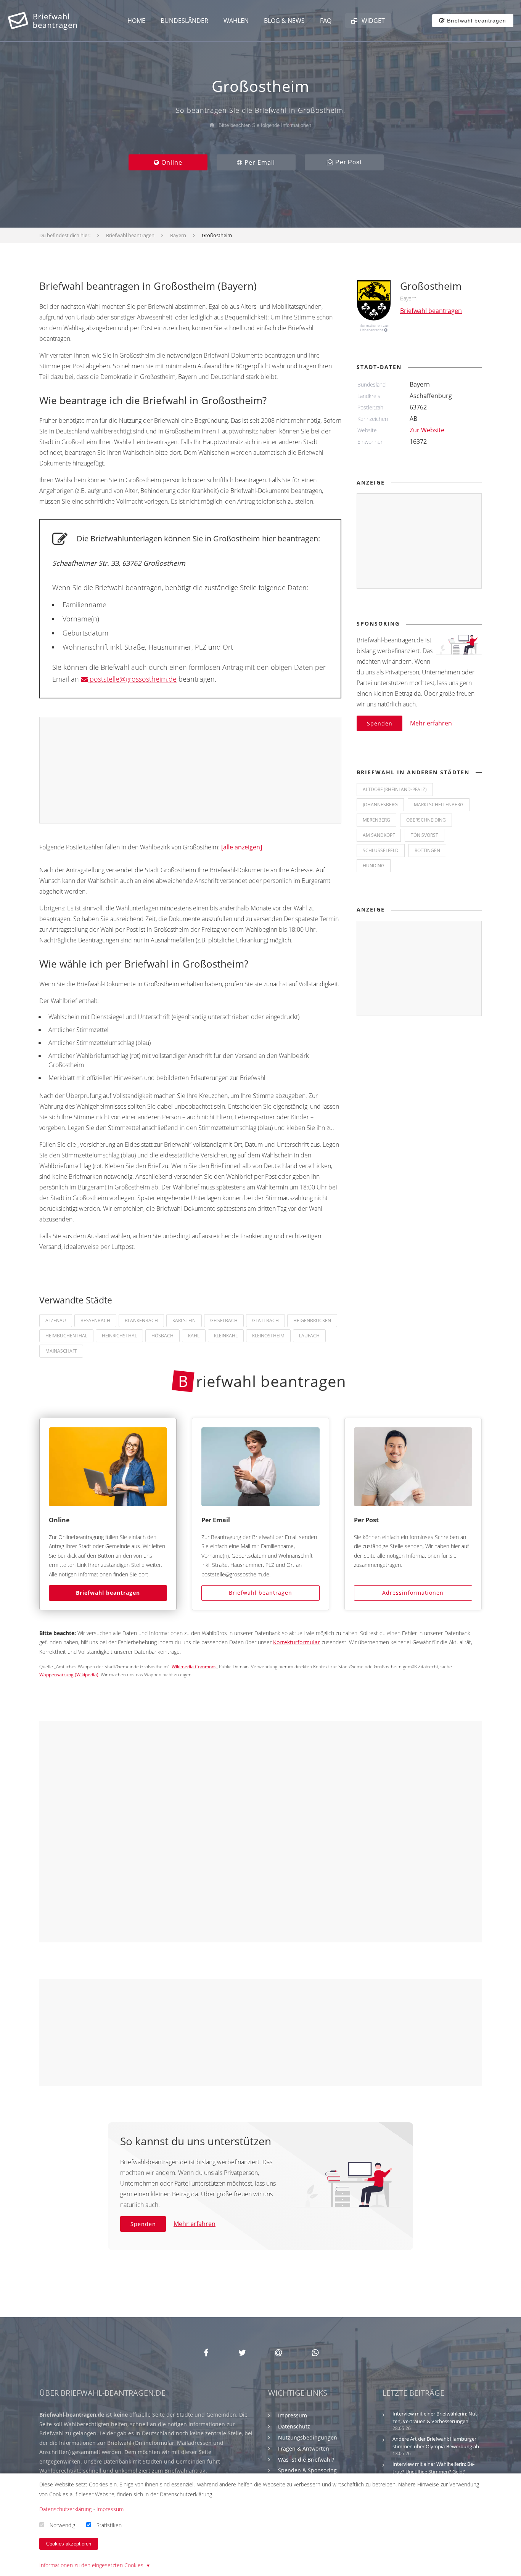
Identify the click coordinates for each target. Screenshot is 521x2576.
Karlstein (184, 1320)
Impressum (293, 2415)
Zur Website (427, 430)
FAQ (326, 21)
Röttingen (427, 850)
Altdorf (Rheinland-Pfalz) (395, 789)
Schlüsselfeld (381, 850)
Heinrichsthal (119, 1336)
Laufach (309, 1336)
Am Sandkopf (379, 835)
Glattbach (265, 1320)
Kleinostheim (268, 1336)
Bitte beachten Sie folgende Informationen (264, 125)
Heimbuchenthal (66, 1336)
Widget (372, 21)
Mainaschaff (61, 1351)
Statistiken (109, 2525)
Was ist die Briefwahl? (306, 2460)
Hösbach (162, 1336)
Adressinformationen (413, 1593)
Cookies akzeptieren (69, 2544)
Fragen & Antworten (304, 2448)
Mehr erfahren (431, 723)
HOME (136, 21)
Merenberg (376, 820)
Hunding (374, 866)
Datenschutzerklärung (65, 2509)
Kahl (194, 1336)
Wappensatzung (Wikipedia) (69, 1675)
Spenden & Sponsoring (307, 2470)
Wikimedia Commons (194, 1667)
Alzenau (56, 1320)
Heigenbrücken (312, 1320)
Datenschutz (294, 2426)
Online (171, 162)
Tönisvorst (425, 835)
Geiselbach (224, 1320)
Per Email (259, 162)
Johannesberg (380, 805)
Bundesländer (184, 21)
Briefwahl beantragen (108, 1593)
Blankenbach (141, 1320)
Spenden (380, 723)
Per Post (347, 162)
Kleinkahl (226, 1336)
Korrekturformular (297, 1642)
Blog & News (284, 21)
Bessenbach (95, 1320)
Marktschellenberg (439, 805)
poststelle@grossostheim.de (132, 679)
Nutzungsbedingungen (308, 2437)
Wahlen (236, 21)
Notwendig (62, 2525)
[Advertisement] (191, 770)
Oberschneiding (426, 820)
